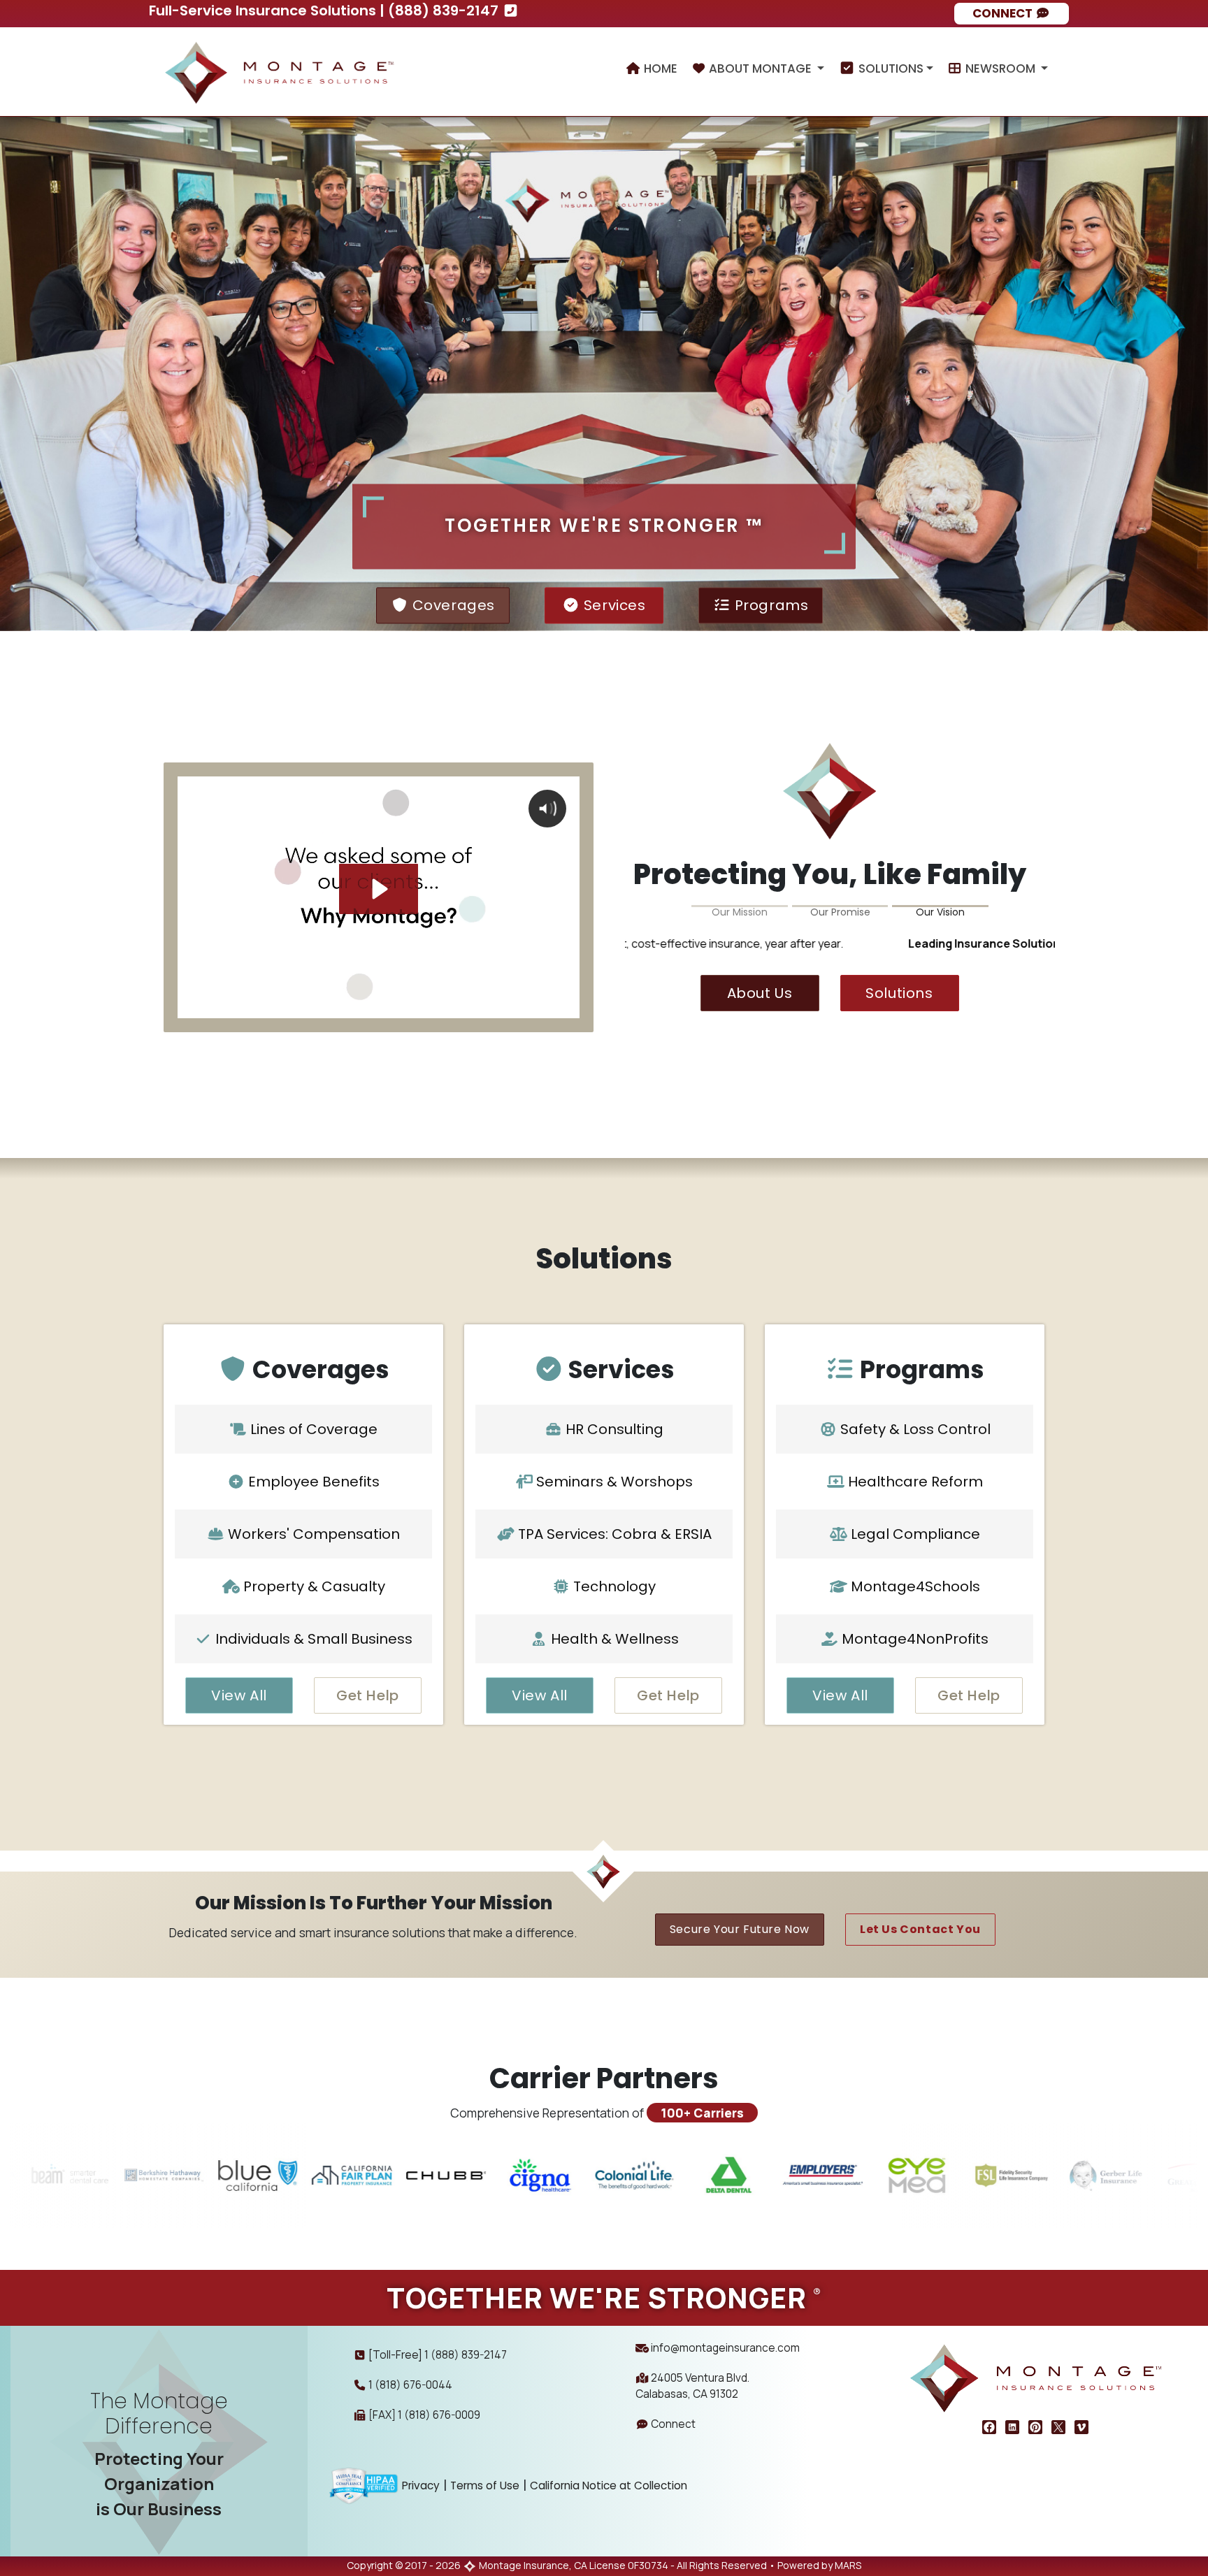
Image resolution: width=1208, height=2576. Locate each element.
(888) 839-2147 (445, 10)
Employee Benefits (312, 1482)
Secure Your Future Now (740, 1929)
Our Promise (840, 910)
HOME (659, 68)
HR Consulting (613, 1429)
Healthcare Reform (914, 1482)
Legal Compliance (914, 1534)
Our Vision (940, 910)
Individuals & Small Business (312, 1639)
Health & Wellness (613, 1639)
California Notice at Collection (609, 2485)
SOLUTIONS (890, 68)
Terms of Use (485, 2485)
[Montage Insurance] (279, 68)
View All (239, 1695)
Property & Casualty (312, 1586)
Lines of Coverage (312, 1429)
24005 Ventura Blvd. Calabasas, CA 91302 (692, 2386)
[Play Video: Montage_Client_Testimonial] (378, 889)
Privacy (421, 2485)
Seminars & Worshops (613, 1482)
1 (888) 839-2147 (466, 2355)
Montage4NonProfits (913, 1639)
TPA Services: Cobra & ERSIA (613, 1534)
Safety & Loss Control (914, 1429)
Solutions (899, 993)
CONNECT (1004, 13)
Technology (613, 1586)
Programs (769, 605)
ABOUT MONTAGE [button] (760, 68)
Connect (672, 2424)
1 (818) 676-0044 (410, 2385)
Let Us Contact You (920, 1929)
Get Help (368, 1695)
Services (612, 605)
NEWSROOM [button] (1000, 68)
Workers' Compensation (312, 1534)
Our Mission (740, 910)
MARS (848, 2565)
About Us (760, 993)
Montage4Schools (914, 1586)
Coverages (452, 605)
